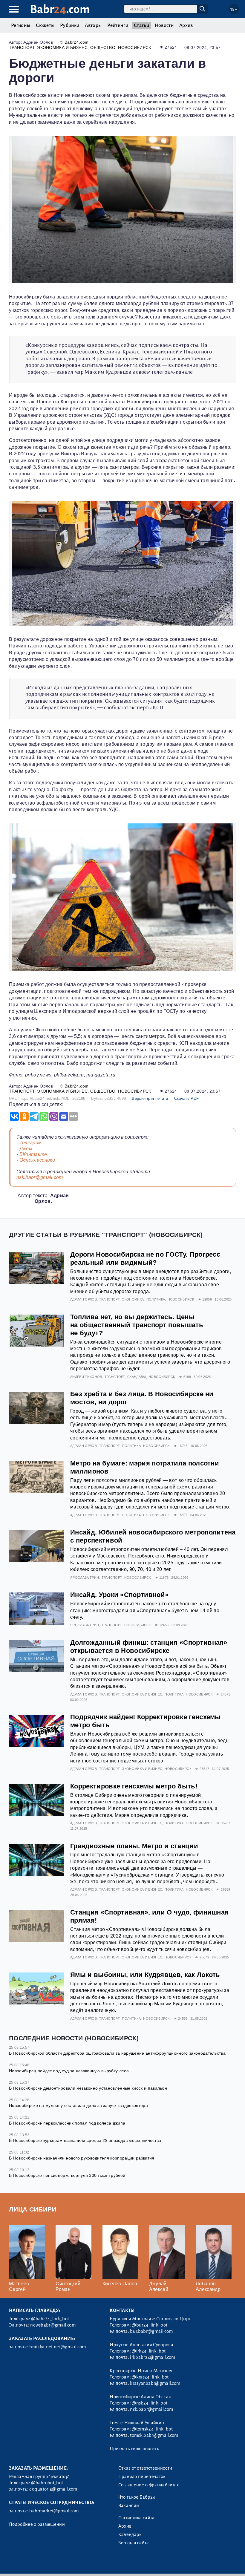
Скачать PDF (187, 1098)
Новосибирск (135, 48)
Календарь (130, 2534)
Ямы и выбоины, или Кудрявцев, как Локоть (145, 1975)
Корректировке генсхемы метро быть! (134, 1786)
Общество (103, 48)
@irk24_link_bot (149, 2351)
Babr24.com (76, 42)
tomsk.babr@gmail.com (154, 2435)
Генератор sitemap (145, 2564)
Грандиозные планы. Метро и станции (134, 1846)
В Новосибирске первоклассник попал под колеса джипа (67, 2123)
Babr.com (60, 9)
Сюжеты (45, 25)
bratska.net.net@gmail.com (58, 2347)
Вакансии (129, 2505)
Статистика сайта (137, 2518)
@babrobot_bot (47, 2483)
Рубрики (70, 25)
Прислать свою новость (134, 2449)
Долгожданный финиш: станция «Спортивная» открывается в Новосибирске (149, 1647)
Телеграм (31, 1143)
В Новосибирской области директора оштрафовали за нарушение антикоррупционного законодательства (117, 2053)
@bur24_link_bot (150, 2325)
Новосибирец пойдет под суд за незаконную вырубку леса (69, 2071)
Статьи (141, 25)
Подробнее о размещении (37, 2524)
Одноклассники (37, 1160)
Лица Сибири (33, 2209)
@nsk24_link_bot (150, 2403)
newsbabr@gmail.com (53, 2325)
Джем (26, 1149)
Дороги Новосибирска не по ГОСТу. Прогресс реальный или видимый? (145, 1258)
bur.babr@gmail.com (151, 2331)
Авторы (93, 25)
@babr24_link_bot (50, 2319)
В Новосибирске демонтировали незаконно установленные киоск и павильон (88, 2088)
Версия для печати (150, 1098)
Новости (164, 25)
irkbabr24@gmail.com (153, 2357)
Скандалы (137, 1377)
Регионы (21, 25)
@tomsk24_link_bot (152, 2429)
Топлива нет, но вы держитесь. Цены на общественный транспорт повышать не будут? (137, 1325)
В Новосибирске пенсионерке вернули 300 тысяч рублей (67, 2175)
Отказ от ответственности (145, 2468)
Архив (186, 25)
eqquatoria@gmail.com (53, 2489)
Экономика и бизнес (62, 48)
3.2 (46, 2564)
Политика (156, 1299)
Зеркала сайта (134, 2543)
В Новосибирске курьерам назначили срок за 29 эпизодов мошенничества (85, 2140)
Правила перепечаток (142, 2477)
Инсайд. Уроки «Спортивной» (119, 1595)
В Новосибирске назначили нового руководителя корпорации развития (82, 2158)
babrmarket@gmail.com (54, 2511)
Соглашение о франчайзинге (149, 2485)
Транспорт (22, 48)
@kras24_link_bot (150, 2377)
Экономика (133, 1299)
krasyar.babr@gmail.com (155, 2383)
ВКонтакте (33, 1154)
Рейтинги (118, 25)
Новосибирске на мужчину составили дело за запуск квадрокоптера (78, 2105)
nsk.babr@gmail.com (40, 1177)
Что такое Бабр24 (137, 2497)
